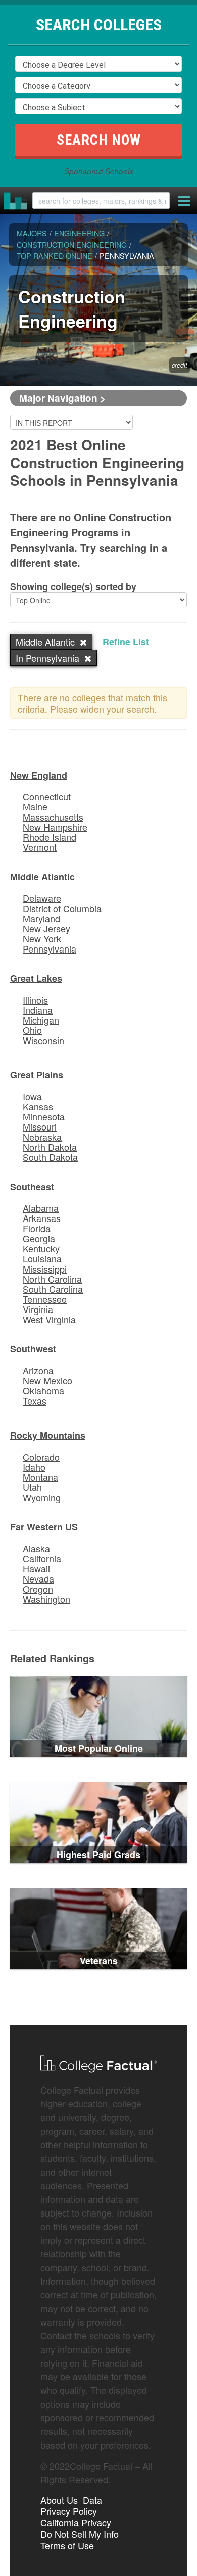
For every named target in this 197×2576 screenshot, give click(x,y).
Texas (35, 1400)
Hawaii (36, 1568)
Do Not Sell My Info (80, 2534)
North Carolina (52, 1279)
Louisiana (42, 1258)
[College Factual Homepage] (16, 201)
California (42, 1558)
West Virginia (49, 1319)
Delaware (42, 898)
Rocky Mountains (48, 1435)
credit (180, 366)
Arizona (38, 1370)
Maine (35, 806)
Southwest (33, 1349)
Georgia (39, 1238)
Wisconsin (43, 1040)
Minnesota (44, 1116)
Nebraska (42, 1137)
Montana (40, 1477)
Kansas (38, 1106)
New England (39, 775)
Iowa (32, 1096)
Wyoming (42, 1497)
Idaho (34, 1467)
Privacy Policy (69, 2511)
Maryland (41, 918)
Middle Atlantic (42, 877)
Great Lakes (36, 978)
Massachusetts (53, 817)
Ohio (32, 1030)
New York (42, 938)
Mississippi (45, 1269)
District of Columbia (62, 908)
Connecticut (47, 796)
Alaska (36, 1548)
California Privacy (76, 2522)
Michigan (41, 1020)
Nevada (38, 1578)
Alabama (41, 1208)
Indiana (38, 1010)
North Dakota (50, 1147)
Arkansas (42, 1218)
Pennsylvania (50, 948)
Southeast (32, 1187)
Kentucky (41, 1248)
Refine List (126, 642)
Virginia (38, 1309)
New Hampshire (55, 827)
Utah (32, 1487)
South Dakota (50, 1157)
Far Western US (44, 1527)
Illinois (35, 1000)
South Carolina (53, 1289)
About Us (59, 2500)
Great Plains (37, 1075)
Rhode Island (50, 837)
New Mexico (47, 1380)
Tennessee (45, 1299)
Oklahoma (43, 1390)
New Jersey (46, 928)
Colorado (41, 1457)
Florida (37, 1228)
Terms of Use (67, 2545)
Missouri (40, 1126)
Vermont (40, 847)
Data (92, 2500)
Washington (46, 1599)
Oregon (38, 1589)
